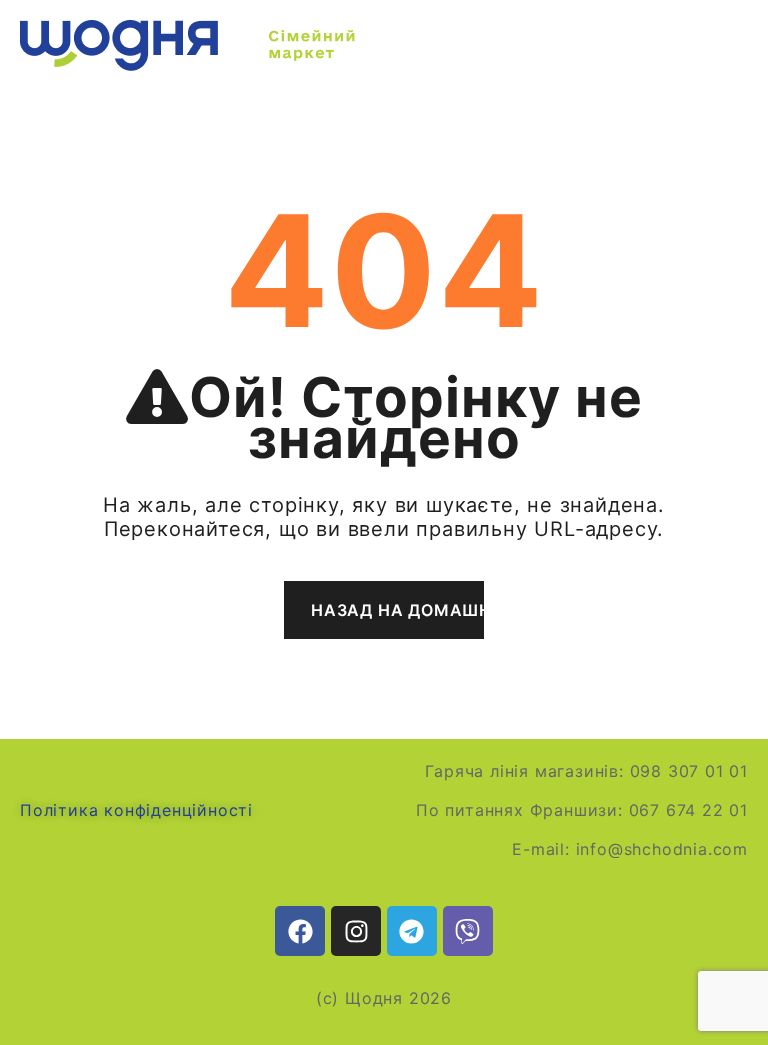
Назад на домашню (397, 610)
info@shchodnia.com (662, 849)
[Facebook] (300, 931)
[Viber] (468, 931)
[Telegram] (412, 931)
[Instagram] (356, 931)
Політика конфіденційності (136, 810)
